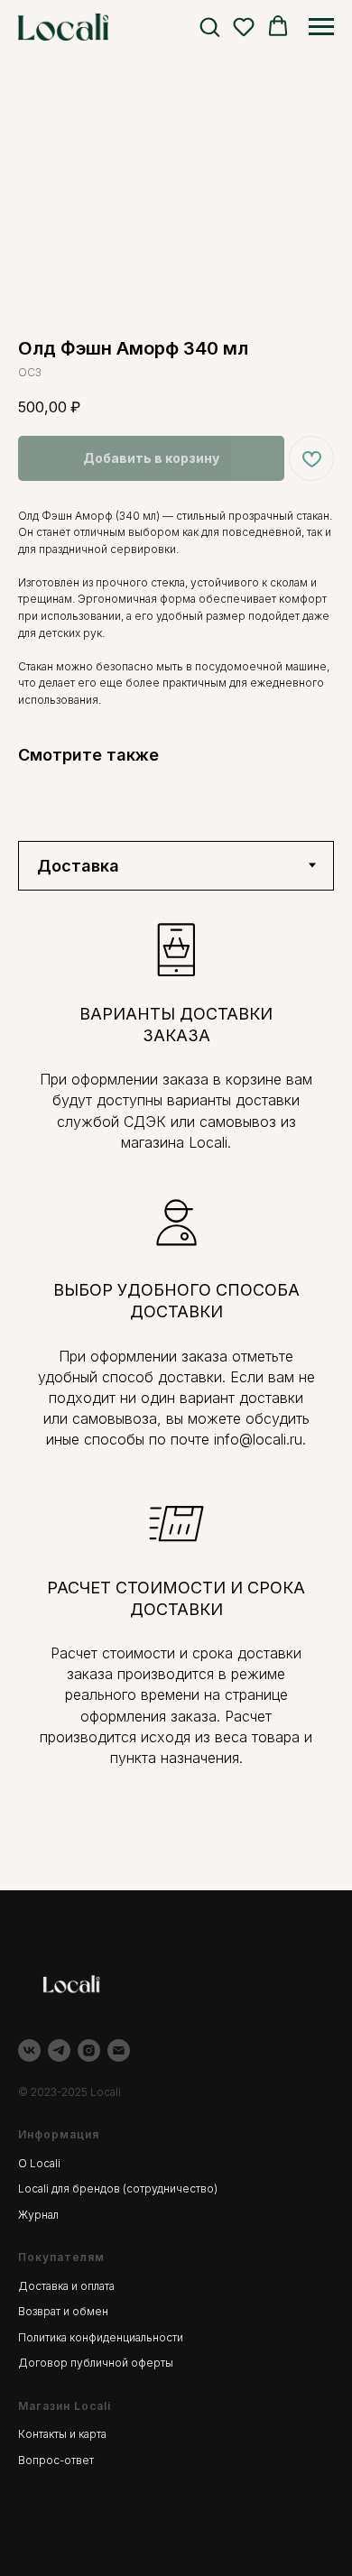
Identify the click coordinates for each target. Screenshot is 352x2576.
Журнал (38, 2215)
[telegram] (59, 2050)
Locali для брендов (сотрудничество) (118, 2188)
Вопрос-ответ (56, 2460)
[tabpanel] (176, 1391)
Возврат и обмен (63, 2311)
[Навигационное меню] (321, 27)
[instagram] (89, 2050)
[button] (209, 26)
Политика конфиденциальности (101, 2337)
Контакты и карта (62, 2434)
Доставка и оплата (66, 2286)
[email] (119, 2050)
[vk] (29, 2050)
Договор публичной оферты (96, 2363)
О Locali (39, 2163)
